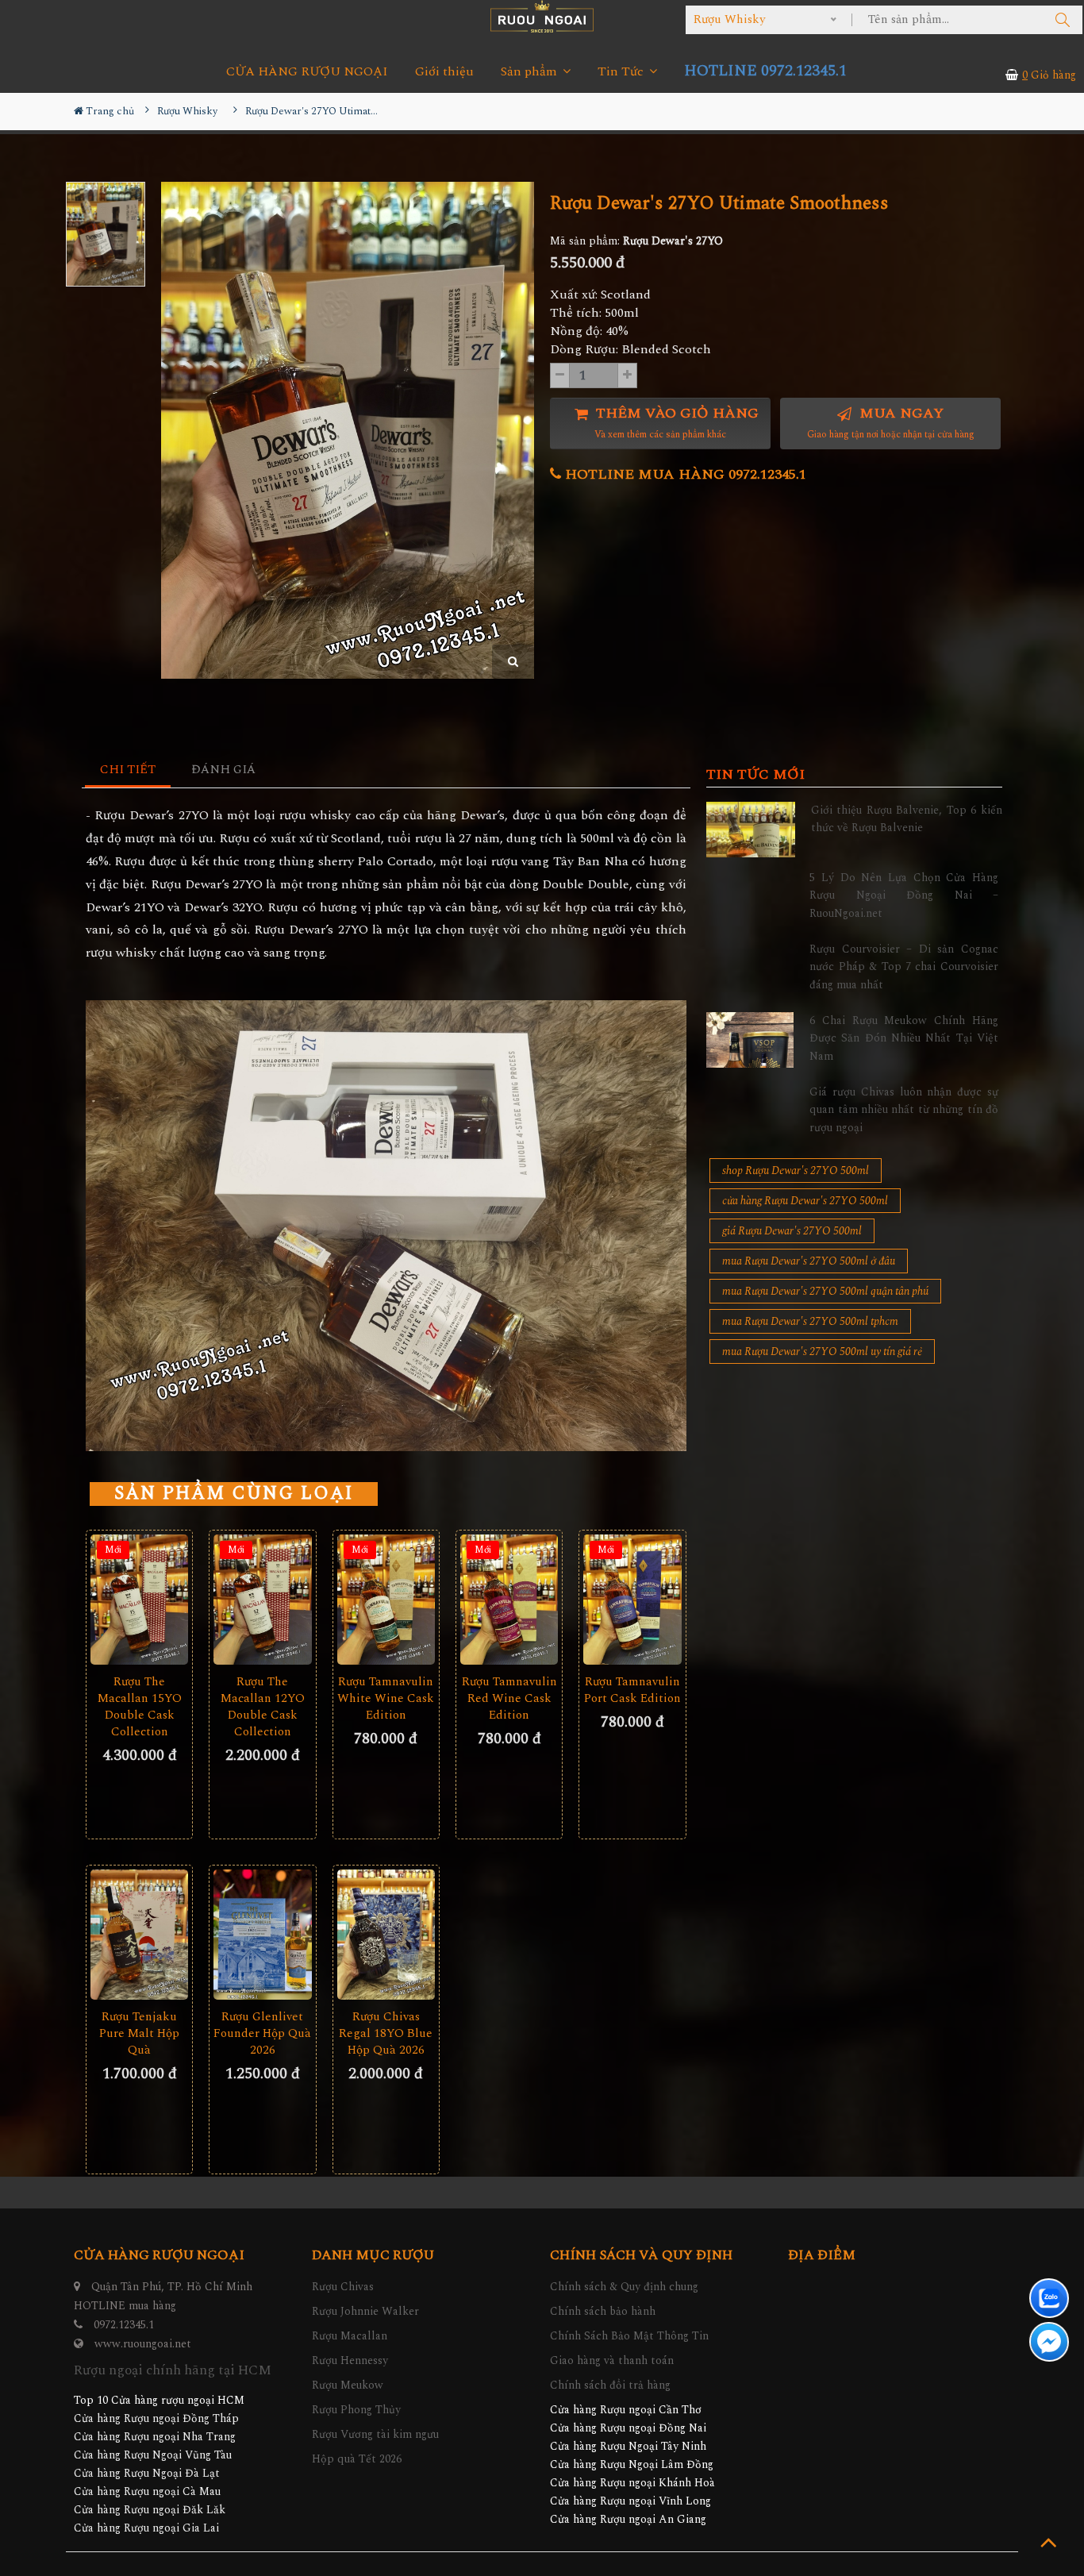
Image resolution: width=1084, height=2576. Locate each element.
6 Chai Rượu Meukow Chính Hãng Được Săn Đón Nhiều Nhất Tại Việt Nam (904, 1038)
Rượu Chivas (343, 2287)
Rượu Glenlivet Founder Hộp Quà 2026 (262, 2033)
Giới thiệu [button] (444, 72)
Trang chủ (109, 111)
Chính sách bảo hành (603, 2311)
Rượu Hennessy (350, 2360)
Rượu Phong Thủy (356, 2410)
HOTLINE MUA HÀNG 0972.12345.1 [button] (684, 474)
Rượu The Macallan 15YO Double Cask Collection (140, 1707)
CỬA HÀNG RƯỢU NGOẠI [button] (307, 72)
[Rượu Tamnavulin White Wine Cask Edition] (386, 1600)
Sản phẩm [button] (530, 72)
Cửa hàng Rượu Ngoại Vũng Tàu (153, 2455)
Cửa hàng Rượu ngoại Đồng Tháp (156, 2418)
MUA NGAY (891, 423)
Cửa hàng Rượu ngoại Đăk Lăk (150, 2510)
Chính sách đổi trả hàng (610, 2385)
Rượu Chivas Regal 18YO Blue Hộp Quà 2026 (386, 2033)
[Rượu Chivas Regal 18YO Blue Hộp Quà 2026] (386, 1935)
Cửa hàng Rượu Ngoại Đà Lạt (147, 2473)
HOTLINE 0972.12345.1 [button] (765, 71)
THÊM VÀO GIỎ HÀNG (675, 423)
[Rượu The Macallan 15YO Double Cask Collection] (139, 1600)
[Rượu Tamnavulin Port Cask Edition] (632, 1600)
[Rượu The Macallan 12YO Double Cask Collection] (262, 1600)
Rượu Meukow (348, 2385)
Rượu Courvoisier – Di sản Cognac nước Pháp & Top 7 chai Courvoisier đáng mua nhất (904, 967)
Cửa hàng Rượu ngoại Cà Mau (147, 2491)
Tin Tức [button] (622, 72)
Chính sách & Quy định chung (624, 2287)
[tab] (128, 770)
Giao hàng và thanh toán (612, 2360)
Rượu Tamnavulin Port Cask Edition (632, 1690)
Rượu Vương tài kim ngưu (375, 2434)
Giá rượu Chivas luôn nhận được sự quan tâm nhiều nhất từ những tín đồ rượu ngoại (904, 1110)
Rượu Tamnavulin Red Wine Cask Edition (509, 1698)
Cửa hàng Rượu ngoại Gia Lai (146, 2528)
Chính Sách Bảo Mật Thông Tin (629, 2336)
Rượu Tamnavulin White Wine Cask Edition (386, 1698)
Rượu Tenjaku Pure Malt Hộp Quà (139, 2033)
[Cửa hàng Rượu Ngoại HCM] (542, 16)
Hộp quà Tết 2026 (357, 2459)
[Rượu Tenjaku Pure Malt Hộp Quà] (139, 1935)
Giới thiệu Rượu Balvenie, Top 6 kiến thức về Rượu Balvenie (907, 819)
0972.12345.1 (124, 2325)
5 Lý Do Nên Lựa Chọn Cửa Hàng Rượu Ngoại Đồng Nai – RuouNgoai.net (904, 895)
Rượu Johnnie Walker (365, 2311)
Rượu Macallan (350, 2336)
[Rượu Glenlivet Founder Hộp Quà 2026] (262, 1935)
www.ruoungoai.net (143, 2344)
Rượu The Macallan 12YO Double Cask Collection (263, 1707)
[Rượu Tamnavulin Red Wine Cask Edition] (509, 1600)
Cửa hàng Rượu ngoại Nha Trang (155, 2437)
